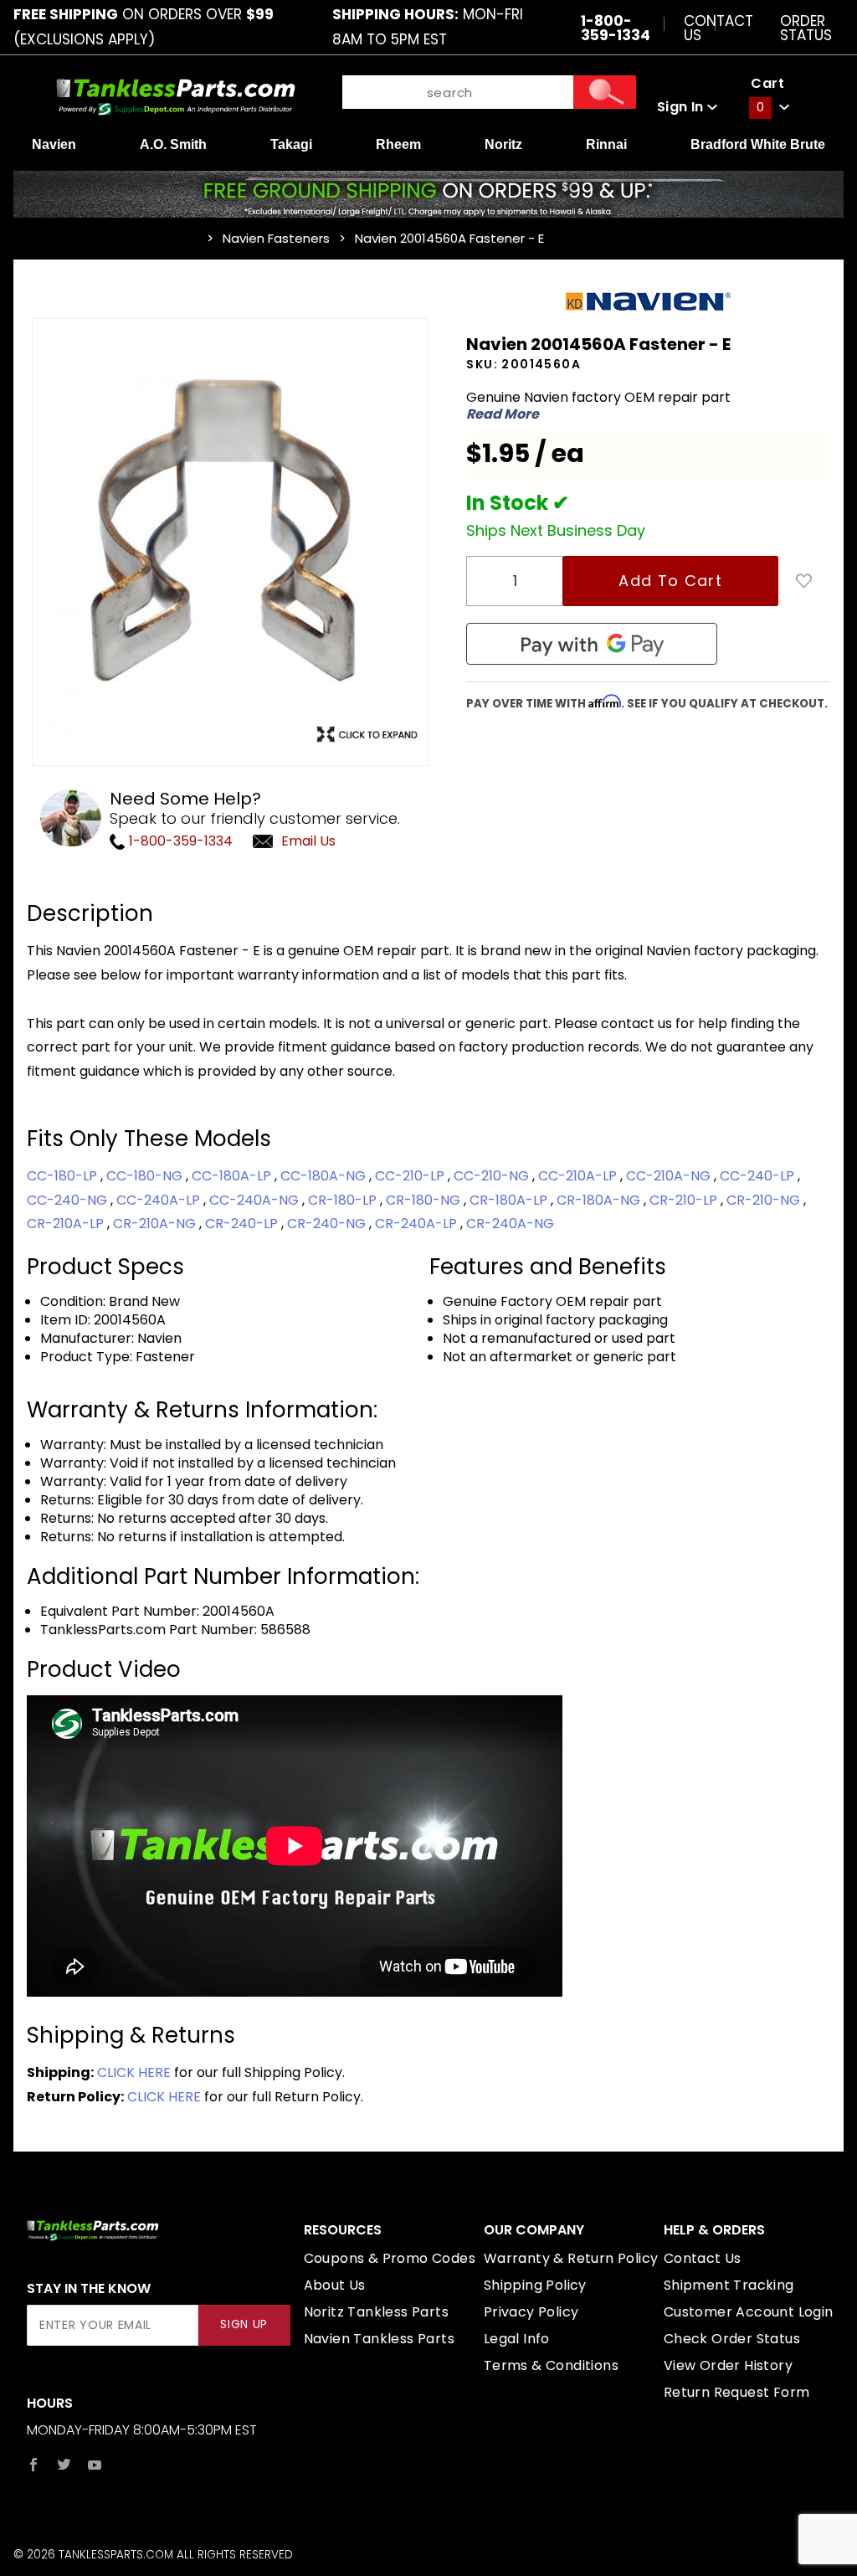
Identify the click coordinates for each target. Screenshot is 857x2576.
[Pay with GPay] (592, 644)
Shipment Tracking (729, 2285)
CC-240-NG (69, 1200)
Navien (54, 144)
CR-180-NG (425, 1200)
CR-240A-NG (510, 1224)
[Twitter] (64, 2465)
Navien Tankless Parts (379, 2339)
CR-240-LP (243, 1224)
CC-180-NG (146, 1176)
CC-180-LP (64, 1176)
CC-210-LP (411, 1176)
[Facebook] (33, 2465)
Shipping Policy (535, 2285)
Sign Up (244, 2324)
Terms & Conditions (551, 2365)
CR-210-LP (685, 1200)
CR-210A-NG (156, 1224)
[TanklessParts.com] (176, 95)
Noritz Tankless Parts (376, 2312)
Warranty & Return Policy (571, 2258)
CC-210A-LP (579, 1176)
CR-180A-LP (510, 1200)
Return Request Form (737, 2392)
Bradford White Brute (758, 144)
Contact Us (718, 27)
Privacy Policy (531, 2312)
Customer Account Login (749, 2312)
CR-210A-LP (67, 1224)
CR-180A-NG (600, 1200)
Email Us (308, 841)
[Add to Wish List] (804, 581)
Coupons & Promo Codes (390, 2258)
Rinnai (606, 144)
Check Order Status (732, 2339)
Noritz (503, 144)
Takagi (291, 144)
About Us (335, 2285)
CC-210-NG (493, 1176)
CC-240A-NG (256, 1200)
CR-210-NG (765, 1200)
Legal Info (517, 2339)
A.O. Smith (173, 144)
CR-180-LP (344, 1200)
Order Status (806, 27)
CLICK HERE (134, 2072)
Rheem (398, 144)
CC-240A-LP (160, 1200)
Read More (503, 414)
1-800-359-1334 (179, 841)
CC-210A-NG (670, 1176)
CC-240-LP (759, 1176)
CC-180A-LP (233, 1176)
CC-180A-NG (325, 1176)
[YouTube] (95, 2465)
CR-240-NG (328, 1224)
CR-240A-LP (418, 1224)
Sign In (682, 107)
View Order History (728, 2365)
